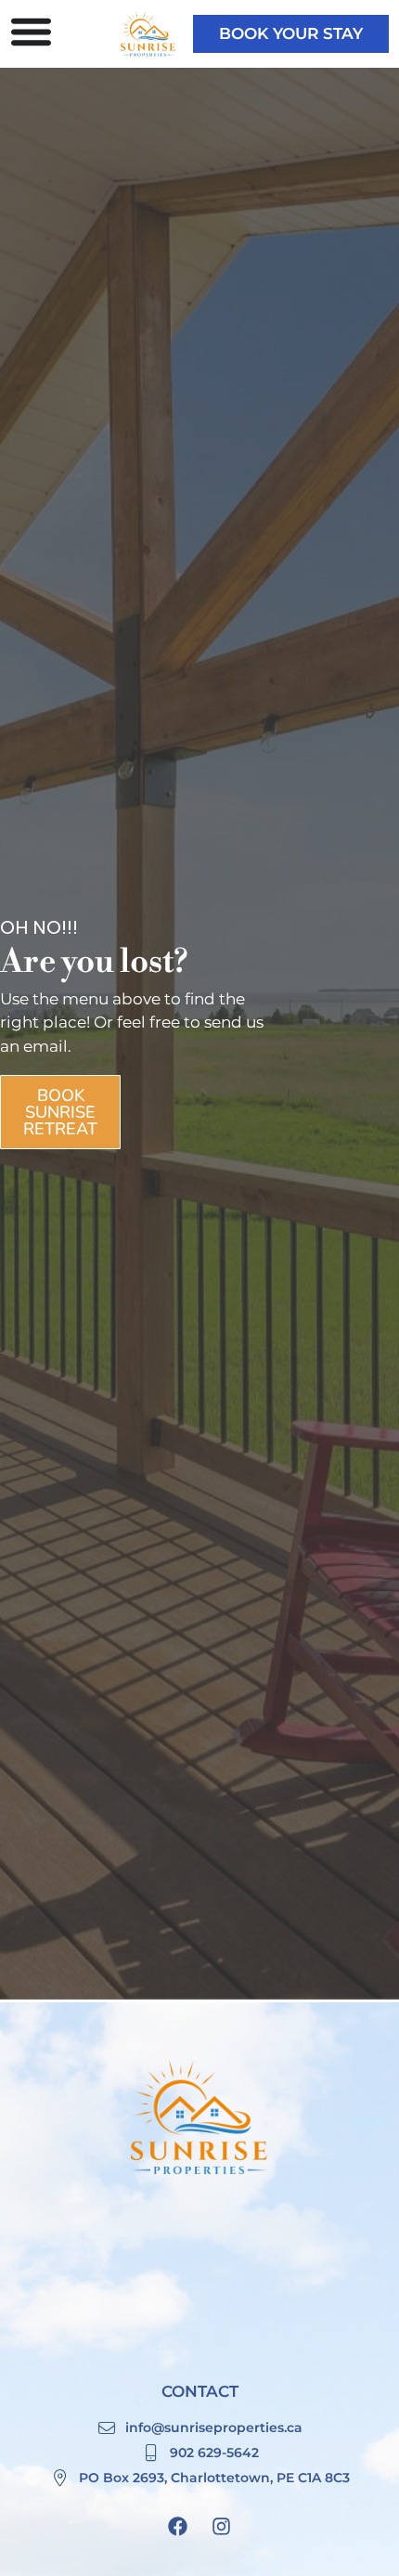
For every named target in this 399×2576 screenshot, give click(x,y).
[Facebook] (178, 2526)
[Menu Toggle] (31, 31)
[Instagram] (222, 2526)
